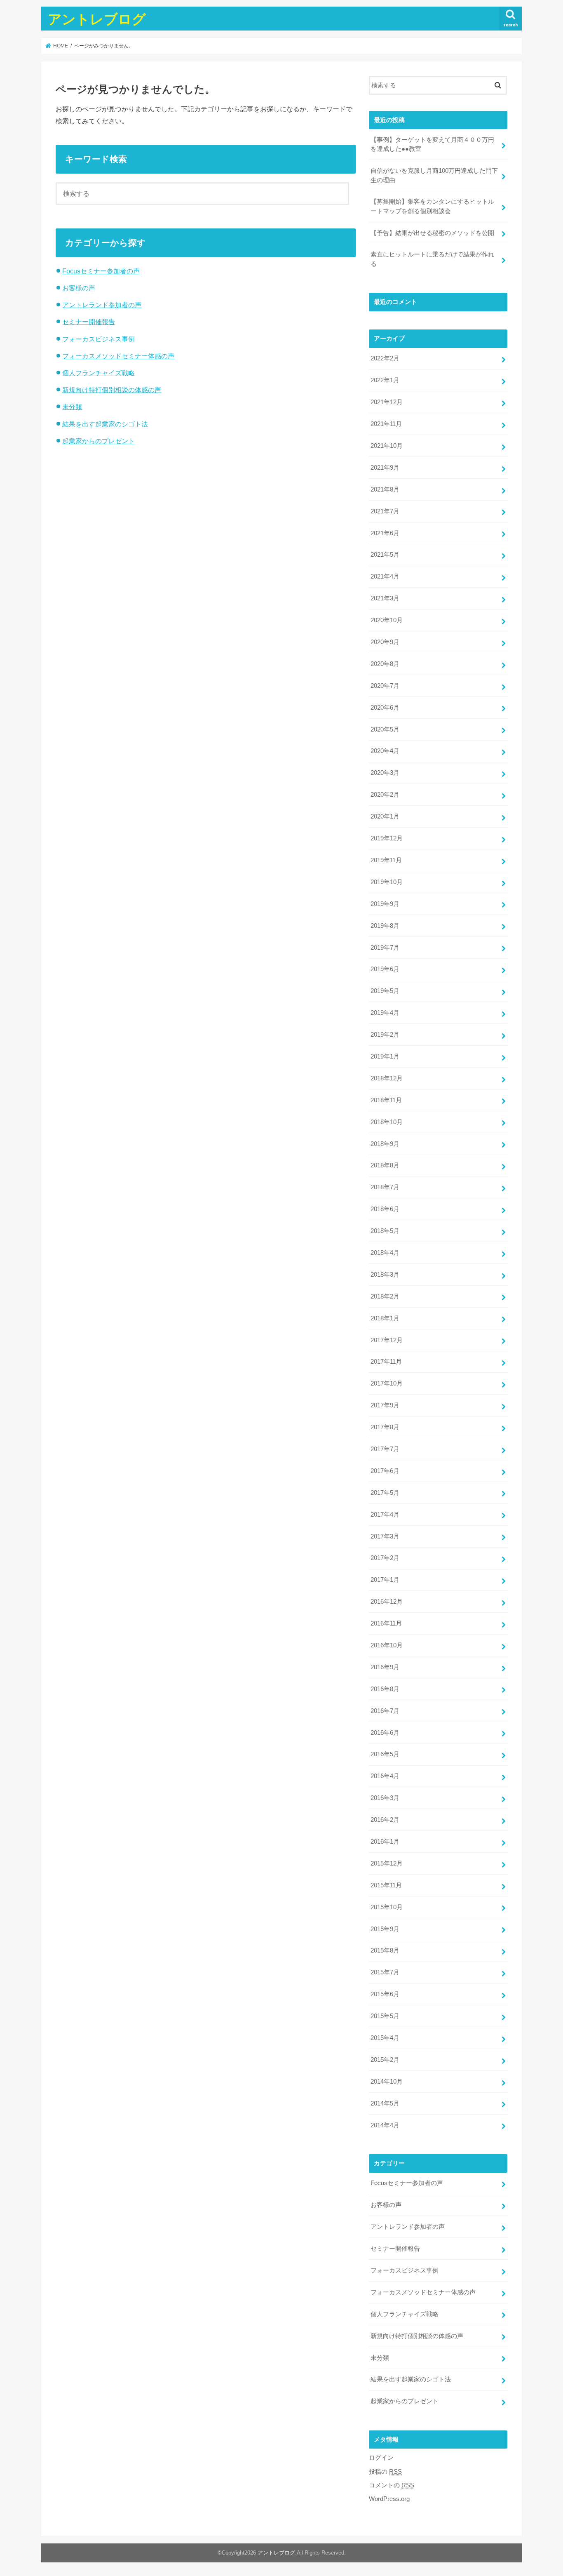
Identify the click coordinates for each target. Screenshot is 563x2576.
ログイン (381, 2458)
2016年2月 (385, 1820)
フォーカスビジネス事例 (99, 339)
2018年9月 (385, 1144)
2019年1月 (385, 1056)
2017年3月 (385, 1536)
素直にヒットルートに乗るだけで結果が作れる (432, 259)
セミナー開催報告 (89, 322)
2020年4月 (385, 751)
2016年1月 (385, 1842)
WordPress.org (389, 2499)
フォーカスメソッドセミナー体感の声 (118, 356)
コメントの (392, 2485)
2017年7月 (385, 1449)
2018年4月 (385, 1253)
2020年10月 (387, 620)
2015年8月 (385, 1950)
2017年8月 (385, 1427)
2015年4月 (385, 2038)
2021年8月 (385, 489)
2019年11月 (386, 860)
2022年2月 (385, 358)
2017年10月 (387, 1383)
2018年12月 (387, 1078)
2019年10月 (387, 882)
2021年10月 (387, 446)
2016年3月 (385, 1798)
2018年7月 (385, 1187)
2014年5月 (385, 2103)
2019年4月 (385, 1013)
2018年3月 (385, 1275)
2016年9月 (385, 1667)
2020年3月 (385, 773)
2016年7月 (385, 1711)
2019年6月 (385, 969)
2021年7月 (385, 511)
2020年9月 (385, 642)
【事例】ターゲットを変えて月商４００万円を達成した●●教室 (432, 144)
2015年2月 (385, 2060)
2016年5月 (385, 1754)
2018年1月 (385, 1318)
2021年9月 (385, 468)
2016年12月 (387, 1602)
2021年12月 (387, 402)
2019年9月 (385, 904)
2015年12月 (387, 1863)
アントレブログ (97, 19)
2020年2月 (385, 795)
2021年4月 (385, 576)
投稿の (385, 2472)
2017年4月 (385, 1515)
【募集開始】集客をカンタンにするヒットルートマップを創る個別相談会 (432, 206)
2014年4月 (385, 2125)
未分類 (72, 407)
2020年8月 (385, 664)
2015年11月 (386, 1885)
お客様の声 (79, 288)
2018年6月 (385, 1209)
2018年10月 (387, 1122)
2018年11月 (386, 1100)
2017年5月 (385, 1493)
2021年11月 (386, 424)
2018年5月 (385, 1231)
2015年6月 (385, 1994)
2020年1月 (385, 816)
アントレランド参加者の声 (102, 305)
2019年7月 (385, 948)
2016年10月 (387, 1645)
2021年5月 (385, 555)
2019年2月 (385, 1035)
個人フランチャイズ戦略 (99, 373)
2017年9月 (385, 1405)
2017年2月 (385, 1558)
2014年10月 (387, 2082)
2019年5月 (385, 991)
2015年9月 (385, 1929)
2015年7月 (385, 1972)
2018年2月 (385, 1296)
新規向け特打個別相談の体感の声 (112, 390)
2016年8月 (385, 1689)
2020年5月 (385, 729)
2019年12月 (387, 838)
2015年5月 (385, 2016)
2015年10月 (387, 1907)
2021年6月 (385, 533)
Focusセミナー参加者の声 (101, 271)
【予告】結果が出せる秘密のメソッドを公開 (432, 233)
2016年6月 (385, 1733)
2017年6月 (385, 1471)
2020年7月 (385, 686)
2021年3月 (385, 598)
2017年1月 (385, 1580)
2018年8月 (385, 1165)
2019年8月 (385, 926)
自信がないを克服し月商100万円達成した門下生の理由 (434, 175)
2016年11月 (386, 1623)
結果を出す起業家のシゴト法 (105, 424)
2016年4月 (385, 1776)
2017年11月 (386, 1362)
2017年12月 (387, 1340)
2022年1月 (385, 380)
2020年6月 (385, 708)
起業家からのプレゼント (99, 441)
